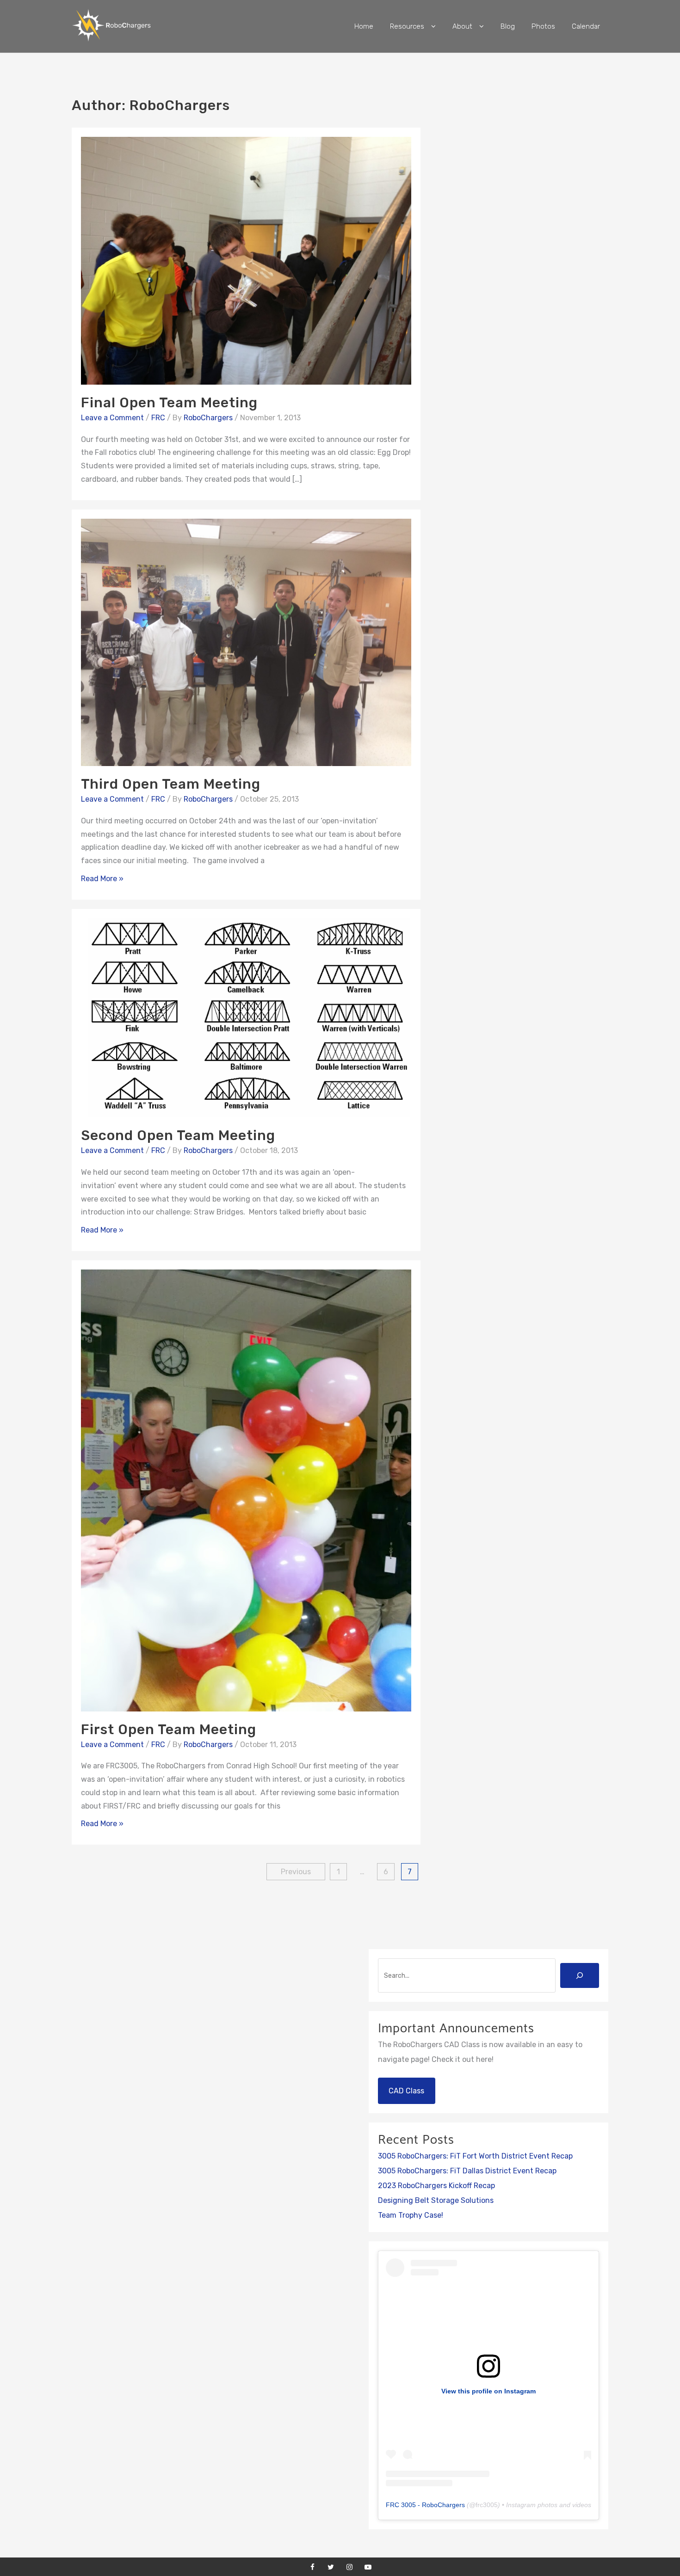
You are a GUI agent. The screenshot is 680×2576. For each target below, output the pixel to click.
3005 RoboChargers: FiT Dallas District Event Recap (467, 2171)
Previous (296, 1872)
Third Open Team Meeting (171, 784)
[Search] (580, 1975)
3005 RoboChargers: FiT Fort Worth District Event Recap (475, 2156)
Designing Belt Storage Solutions (436, 2200)
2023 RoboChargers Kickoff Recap (436, 2186)
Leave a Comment (112, 418)
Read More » (102, 879)
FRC (158, 418)
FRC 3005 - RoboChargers (425, 2505)
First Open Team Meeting (169, 1730)
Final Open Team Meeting (169, 403)
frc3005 (487, 2505)
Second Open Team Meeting (178, 1135)
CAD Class (406, 2091)
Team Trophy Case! (411, 2215)
